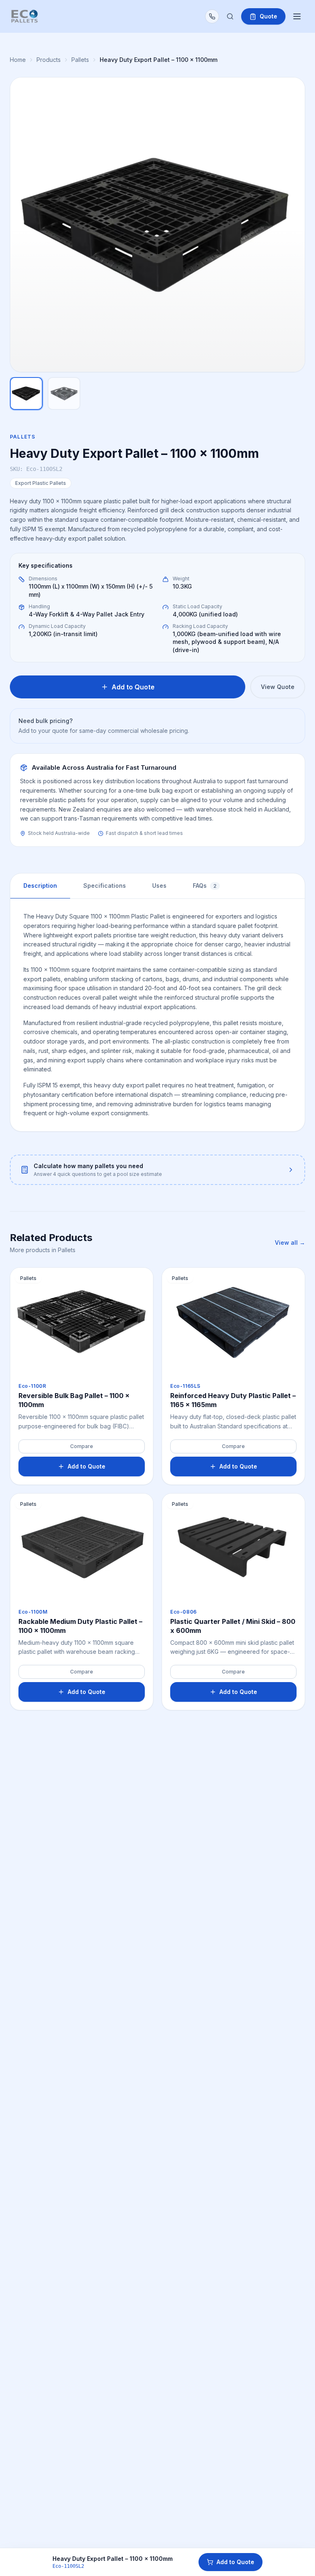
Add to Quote (235, 2562)
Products (49, 60)
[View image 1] (26, 393)
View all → (290, 1243)
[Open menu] (297, 16)
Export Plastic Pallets (41, 483)
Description (40, 886)
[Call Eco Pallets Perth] (212, 16)
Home (18, 60)
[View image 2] (64, 393)
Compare (82, 1446)
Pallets (80, 60)
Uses (159, 886)
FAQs (205, 886)
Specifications (105, 886)
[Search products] (230, 16)
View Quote (278, 687)
